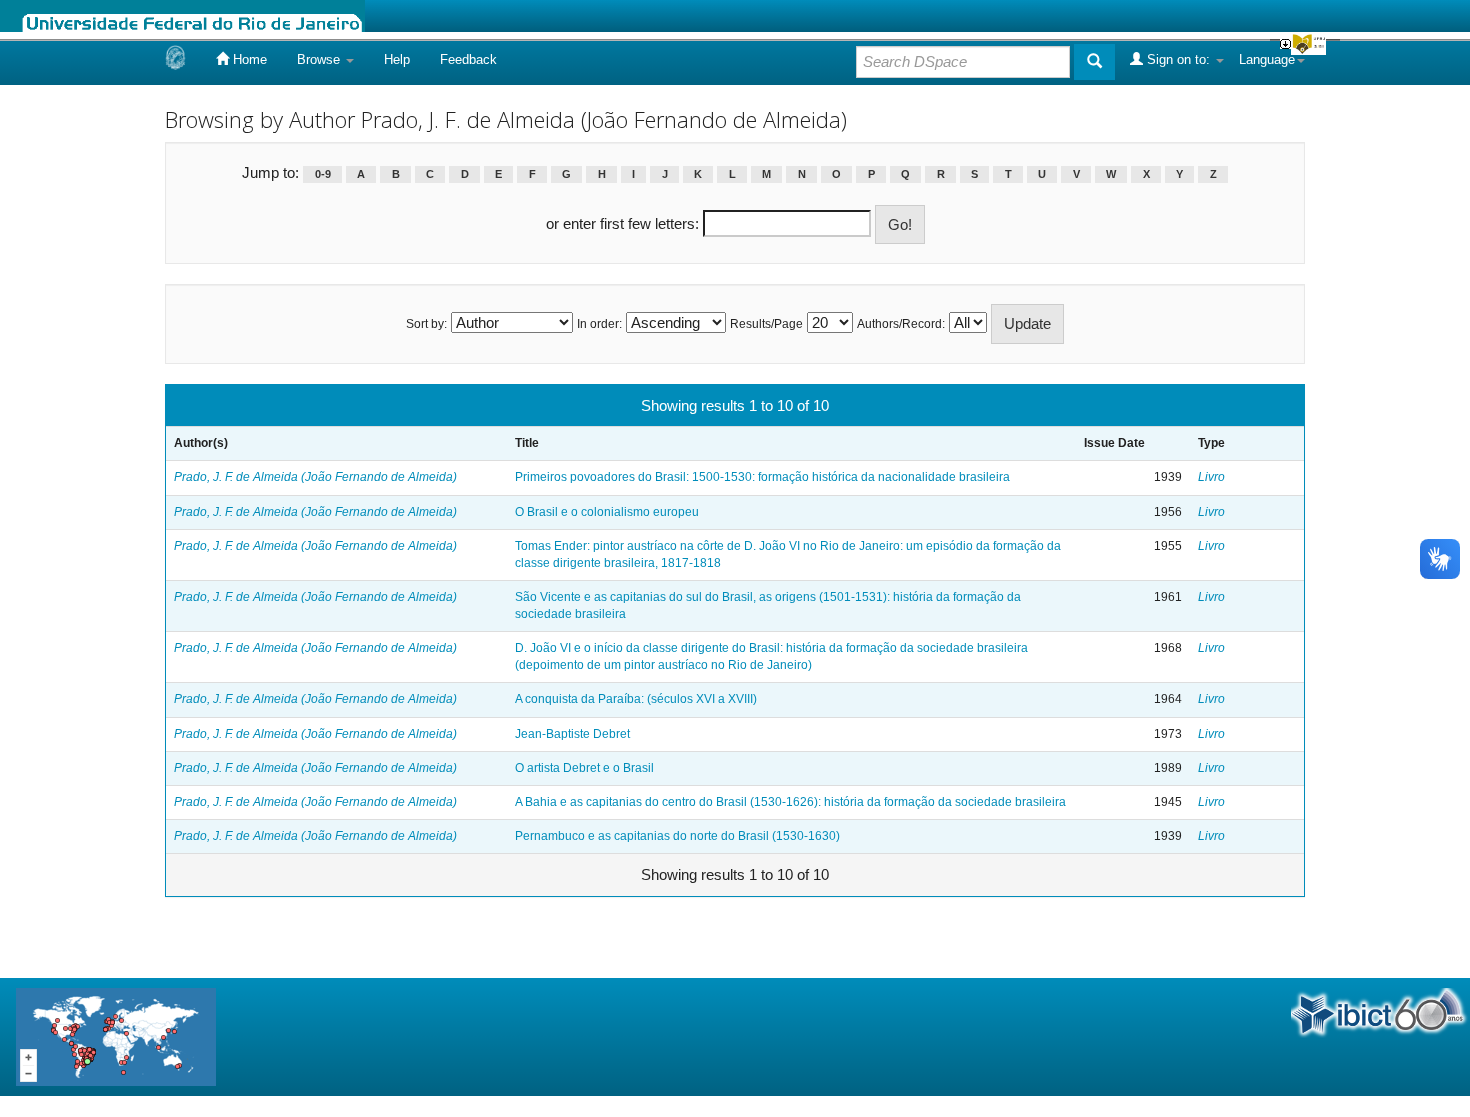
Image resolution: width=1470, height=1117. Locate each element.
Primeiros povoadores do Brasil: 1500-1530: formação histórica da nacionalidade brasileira (762, 477)
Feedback (468, 59)
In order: (599, 324)
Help (397, 59)
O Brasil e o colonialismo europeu (607, 512)
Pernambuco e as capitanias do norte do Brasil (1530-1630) (677, 836)
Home (248, 59)
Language (1267, 59)
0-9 (323, 174)
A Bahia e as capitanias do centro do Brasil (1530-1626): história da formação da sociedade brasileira (790, 802)
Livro (1211, 477)
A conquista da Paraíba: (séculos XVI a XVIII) (636, 699)
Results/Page (766, 324)
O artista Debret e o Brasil (584, 768)
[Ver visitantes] (116, 1035)
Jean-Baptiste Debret (572, 734)
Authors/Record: (901, 324)
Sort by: (426, 324)
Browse (320, 59)
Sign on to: (1178, 59)
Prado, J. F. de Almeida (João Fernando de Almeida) (315, 477)
